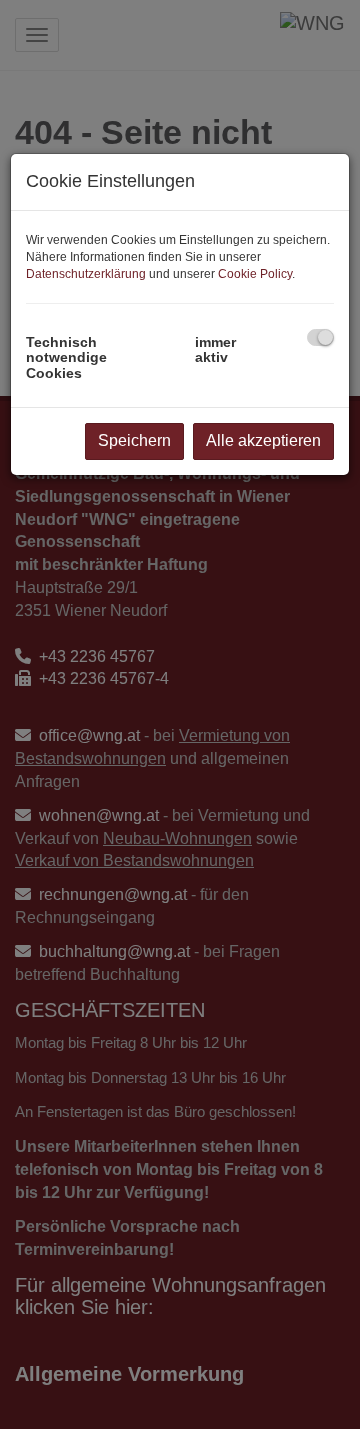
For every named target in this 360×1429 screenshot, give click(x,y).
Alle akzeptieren (263, 440)
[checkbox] (320, 337)
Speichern (134, 440)
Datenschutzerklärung (86, 274)
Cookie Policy (255, 274)
